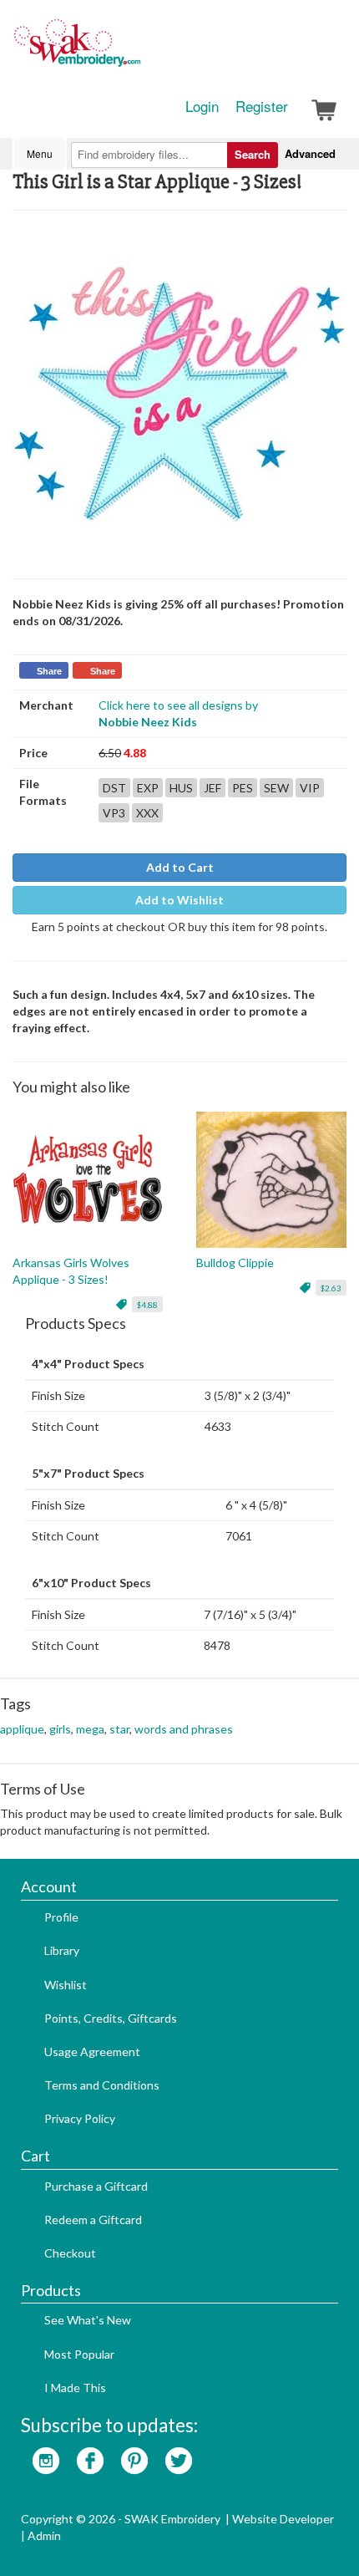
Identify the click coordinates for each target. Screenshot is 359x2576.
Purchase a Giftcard (96, 2186)
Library (62, 1950)
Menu (40, 153)
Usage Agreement (92, 2052)
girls (60, 1729)
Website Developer (283, 2519)
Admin (44, 2535)
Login (202, 106)
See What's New (88, 2320)
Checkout (70, 2253)
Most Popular (79, 2354)
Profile (61, 1917)
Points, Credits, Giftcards (111, 2018)
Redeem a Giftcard (93, 2220)
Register (262, 106)
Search (253, 154)
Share (49, 671)
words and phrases (184, 1729)
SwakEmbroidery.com (138, 50)
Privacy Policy (80, 2118)
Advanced (310, 153)
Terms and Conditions (102, 2085)
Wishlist (66, 1985)
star (119, 1729)
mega (90, 1729)
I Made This (75, 2388)
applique (22, 1729)
